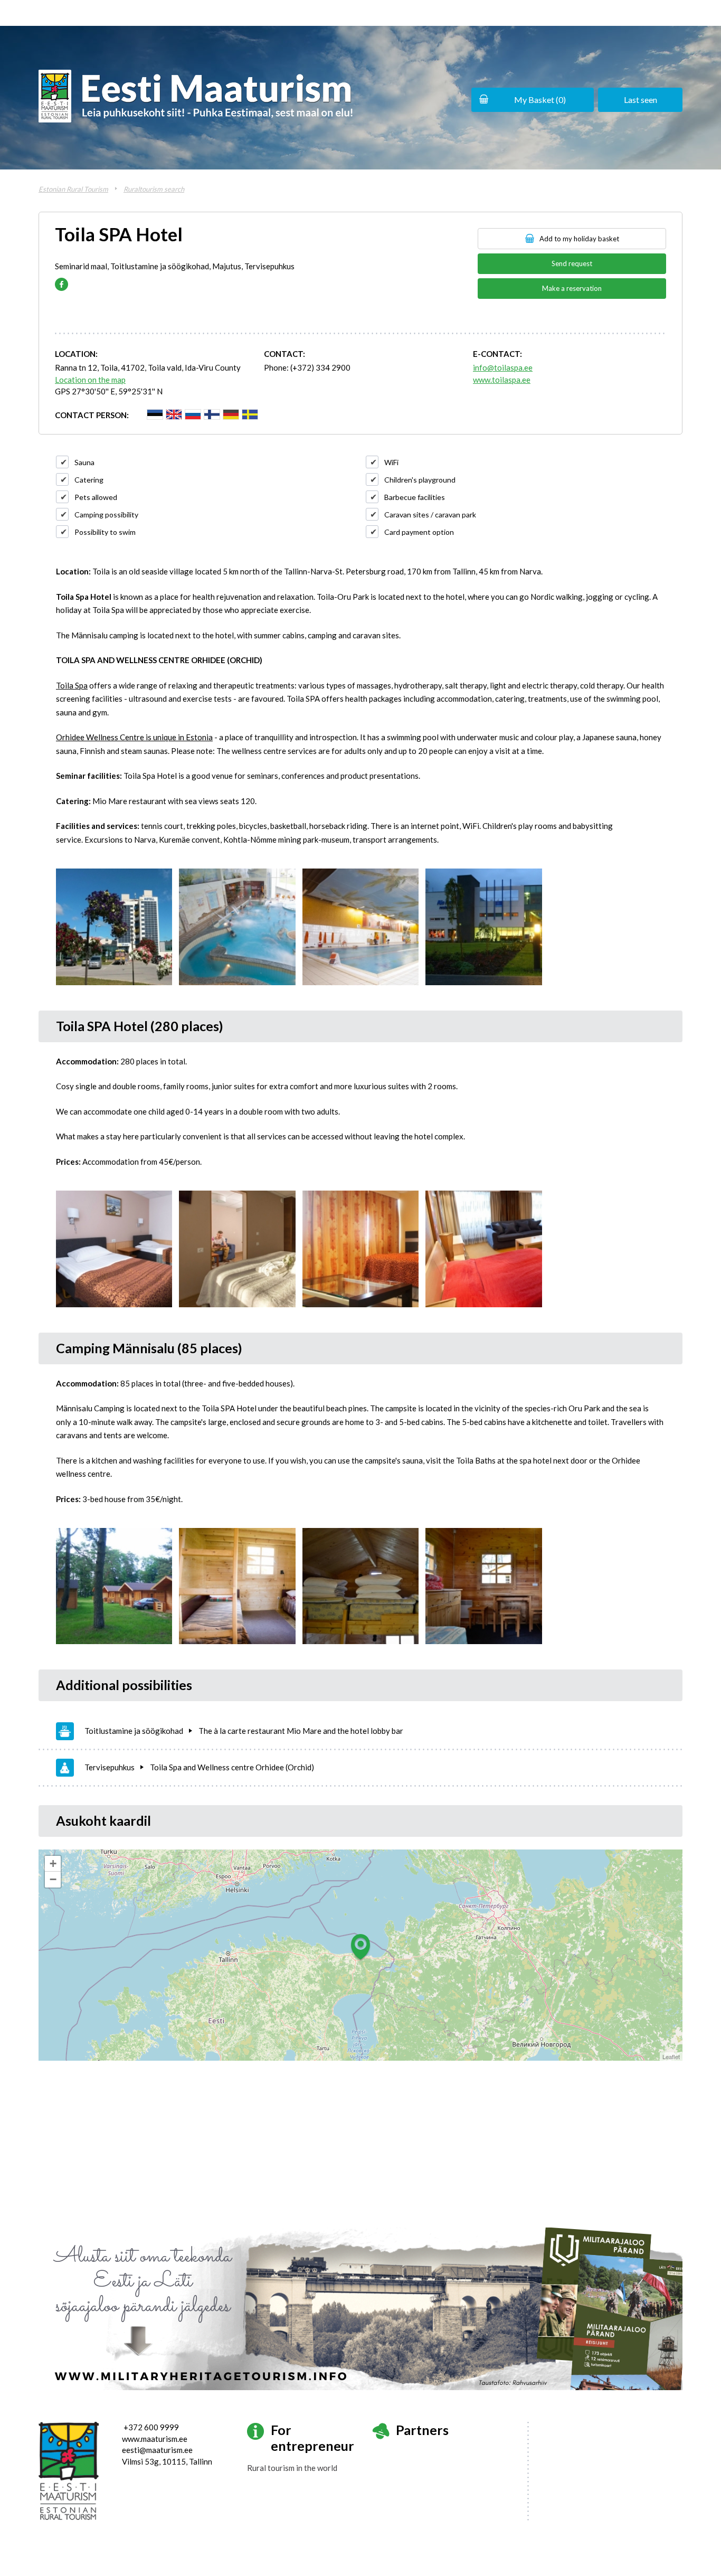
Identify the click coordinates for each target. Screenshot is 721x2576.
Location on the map (90, 380)
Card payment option (419, 532)
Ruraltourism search (154, 189)
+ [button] (53, 1863)
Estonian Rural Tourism (73, 189)
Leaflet (671, 2056)
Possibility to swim (105, 532)
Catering (89, 480)
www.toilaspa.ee (502, 380)
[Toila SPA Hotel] (114, 927)
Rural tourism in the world (292, 2468)
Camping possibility (106, 515)
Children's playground (420, 480)
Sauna (84, 462)
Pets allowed (96, 497)
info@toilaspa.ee (503, 367)
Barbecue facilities (415, 497)
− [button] (53, 1879)
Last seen (641, 100)
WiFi (391, 462)
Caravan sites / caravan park (430, 515)
